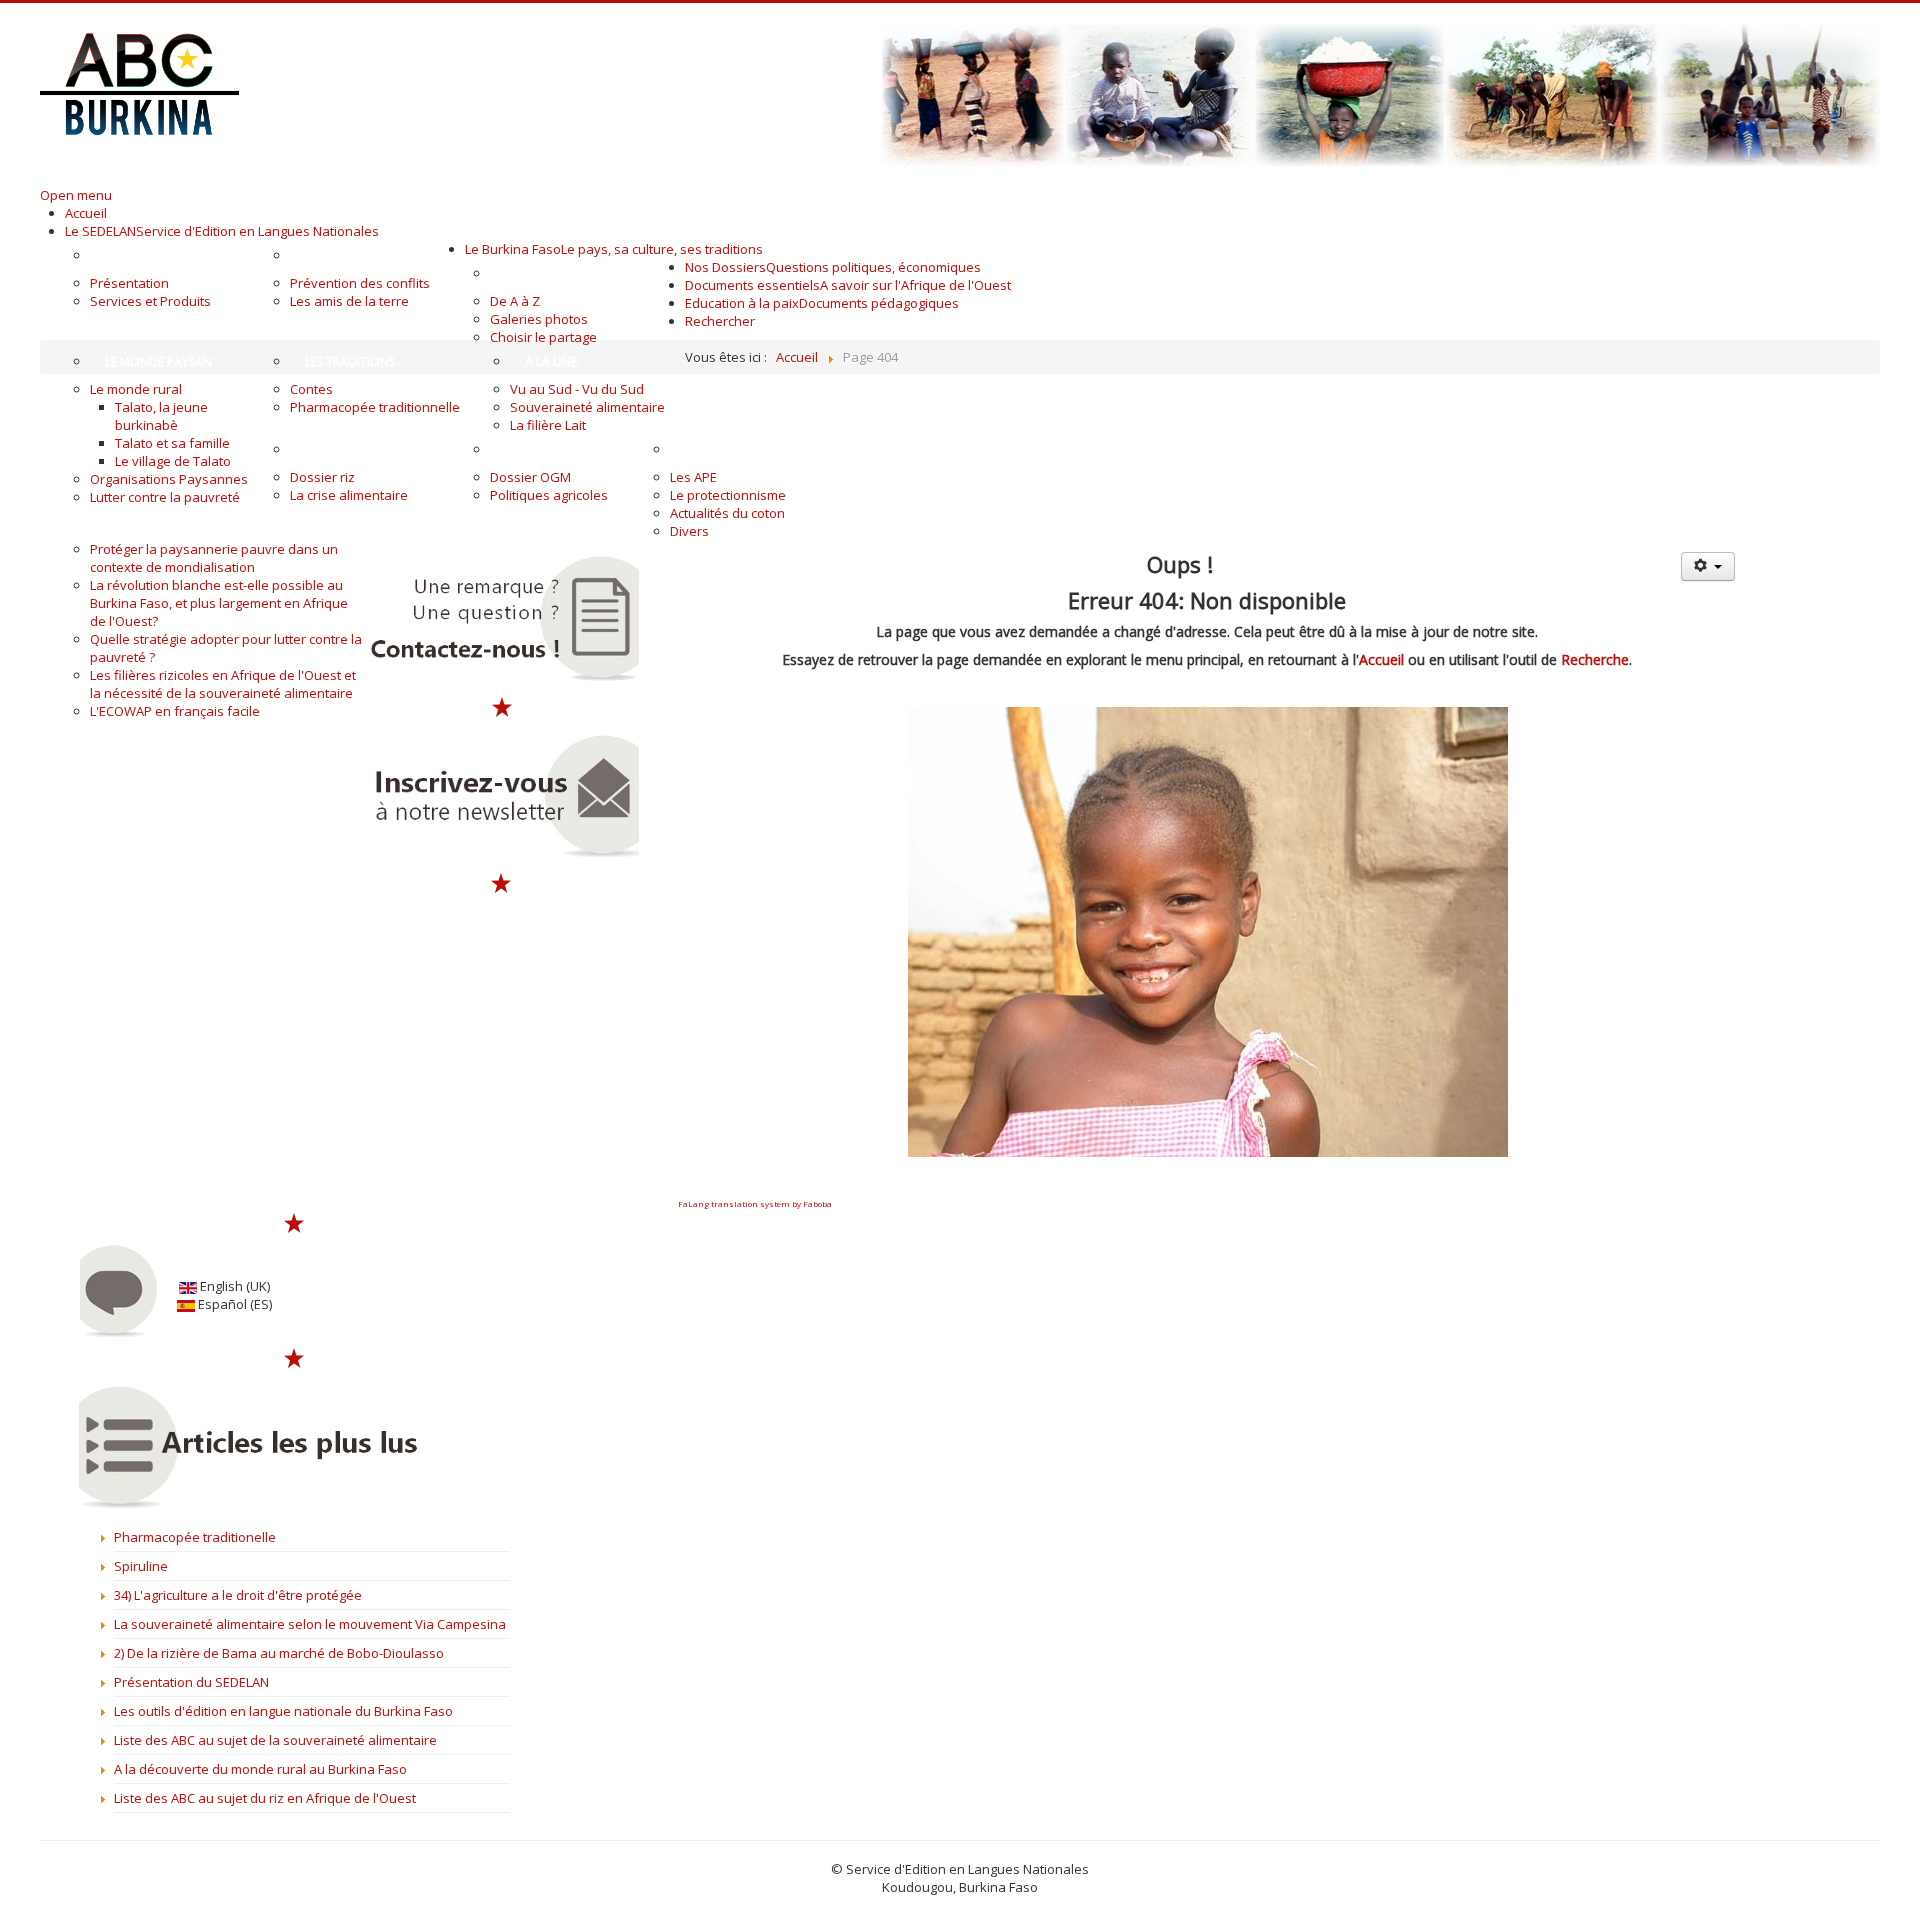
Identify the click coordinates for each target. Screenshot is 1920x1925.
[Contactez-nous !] (502, 618)
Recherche (1595, 659)
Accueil (1381, 659)
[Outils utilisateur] (1708, 566)
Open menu (76, 195)
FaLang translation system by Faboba (755, 1203)
